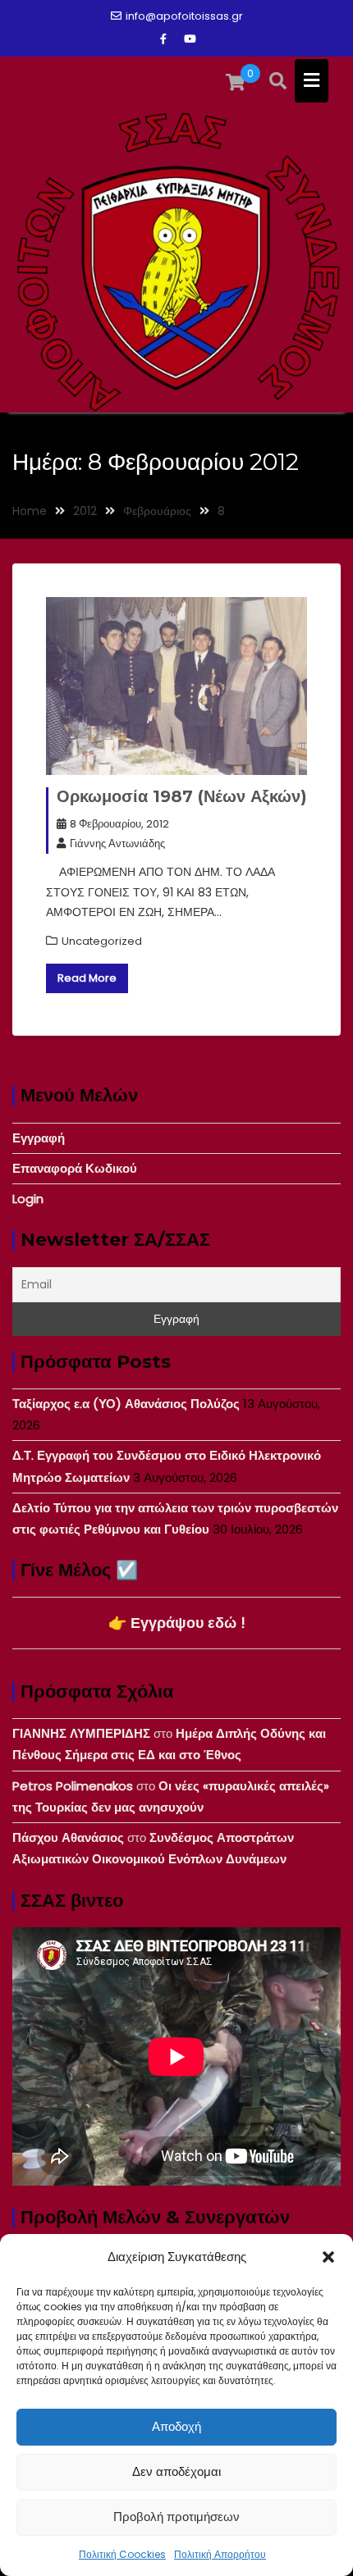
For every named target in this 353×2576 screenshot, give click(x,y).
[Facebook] (163, 39)
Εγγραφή (39, 1138)
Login (28, 1199)
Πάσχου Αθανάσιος (68, 1837)
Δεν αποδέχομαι (176, 2471)
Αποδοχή (176, 2426)
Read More (87, 978)
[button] (328, 2257)
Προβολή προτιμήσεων (176, 2517)
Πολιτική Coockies (122, 2554)
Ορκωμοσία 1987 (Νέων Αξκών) (182, 796)
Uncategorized (102, 941)
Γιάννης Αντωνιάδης (117, 843)
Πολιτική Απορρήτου (220, 2554)
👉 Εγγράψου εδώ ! (177, 1623)
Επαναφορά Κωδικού (75, 1168)
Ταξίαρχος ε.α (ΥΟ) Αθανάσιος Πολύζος (126, 1404)
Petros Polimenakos (73, 1786)
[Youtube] (190, 39)
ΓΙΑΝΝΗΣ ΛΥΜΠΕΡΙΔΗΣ (81, 1733)
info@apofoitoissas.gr (184, 16)
